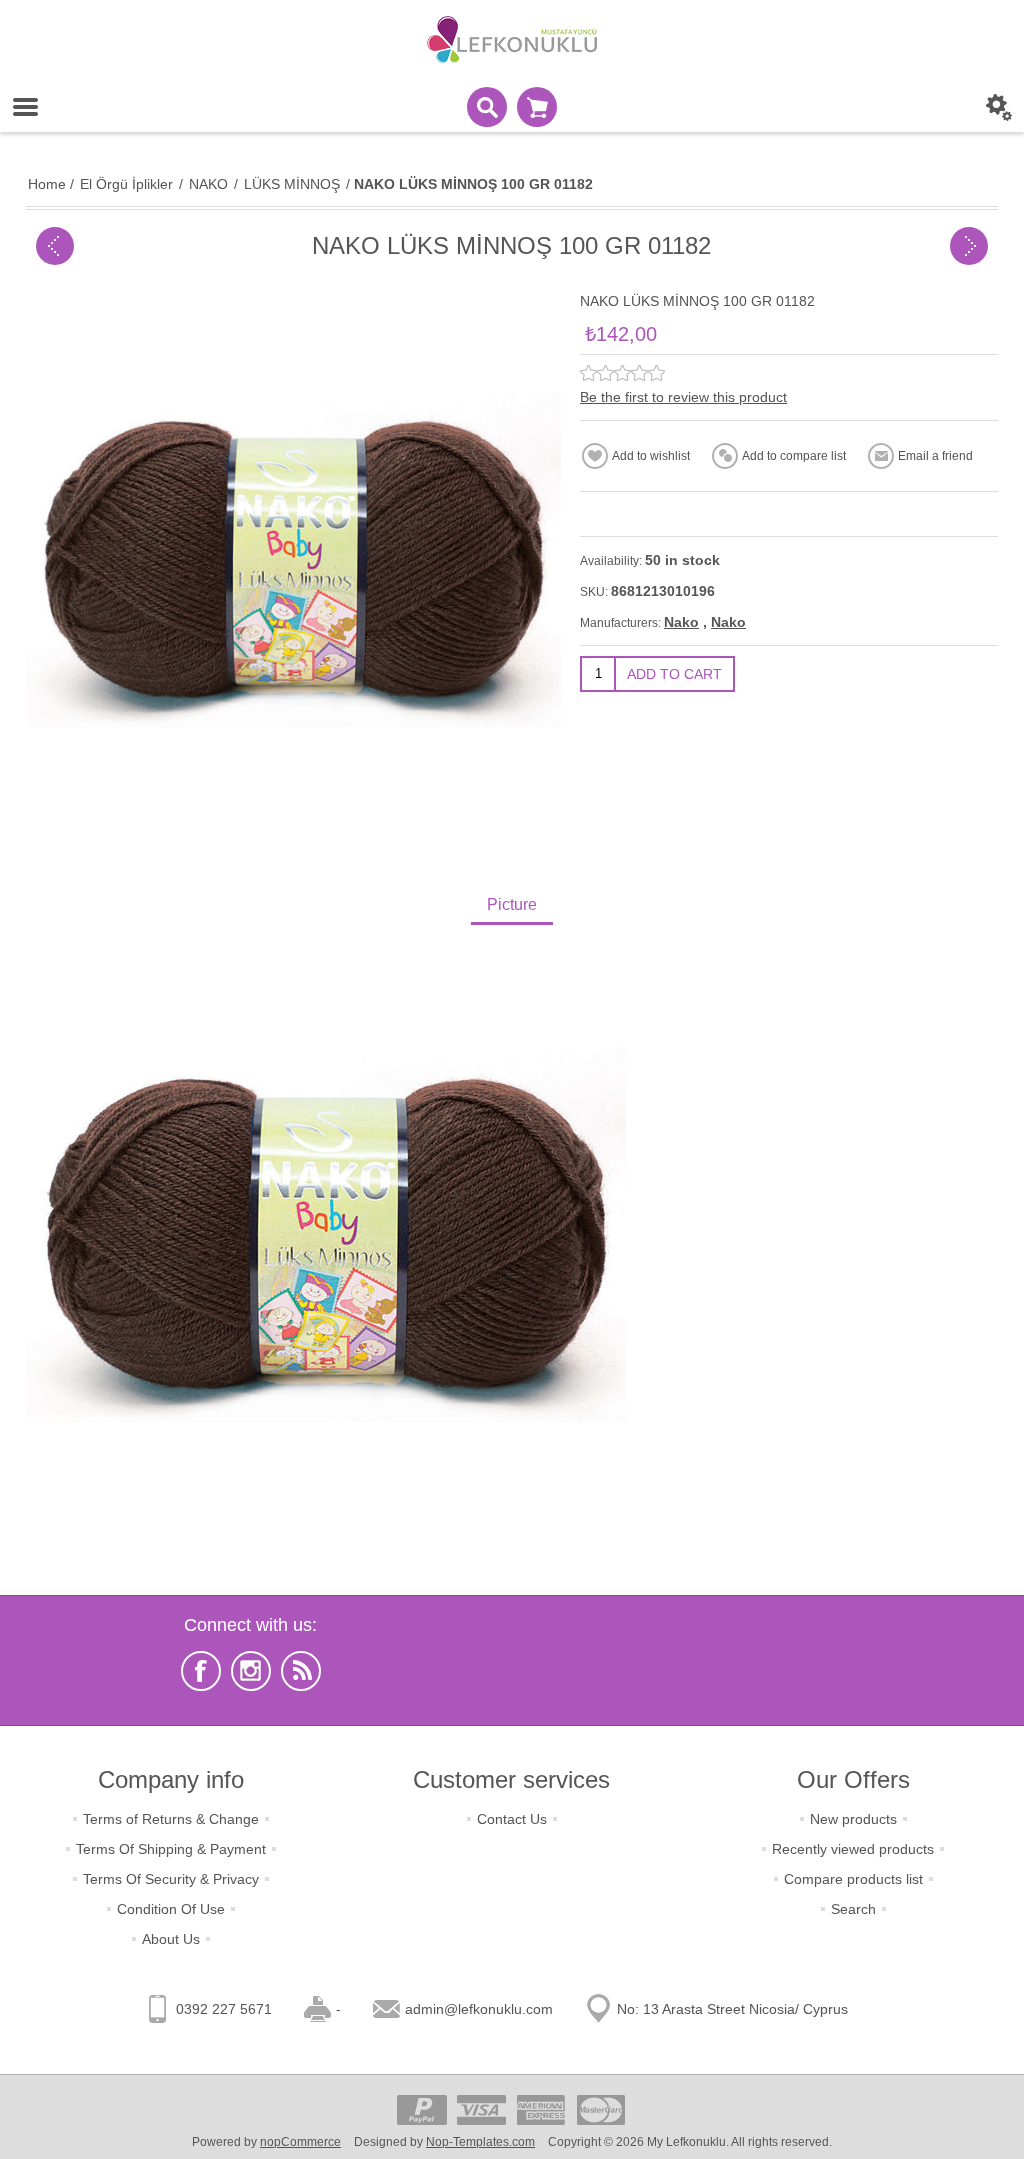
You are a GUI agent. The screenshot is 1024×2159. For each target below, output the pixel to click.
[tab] (512, 906)
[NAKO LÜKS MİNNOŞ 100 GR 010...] (55, 246)
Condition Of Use (171, 1909)
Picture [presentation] (512, 904)
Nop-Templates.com (480, 2142)
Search (853, 1909)
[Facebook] (201, 1671)
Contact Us (512, 1819)
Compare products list (853, 1879)
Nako (681, 622)
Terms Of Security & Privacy (171, 1879)
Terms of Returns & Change (171, 1819)
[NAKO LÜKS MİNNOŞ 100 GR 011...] (969, 246)
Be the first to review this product (683, 397)
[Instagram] (251, 1671)
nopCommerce (300, 2142)
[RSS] (301, 1671)
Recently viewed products (853, 1849)
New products (853, 1819)
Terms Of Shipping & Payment (171, 1849)
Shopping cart (537, 107)
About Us (171, 1939)
